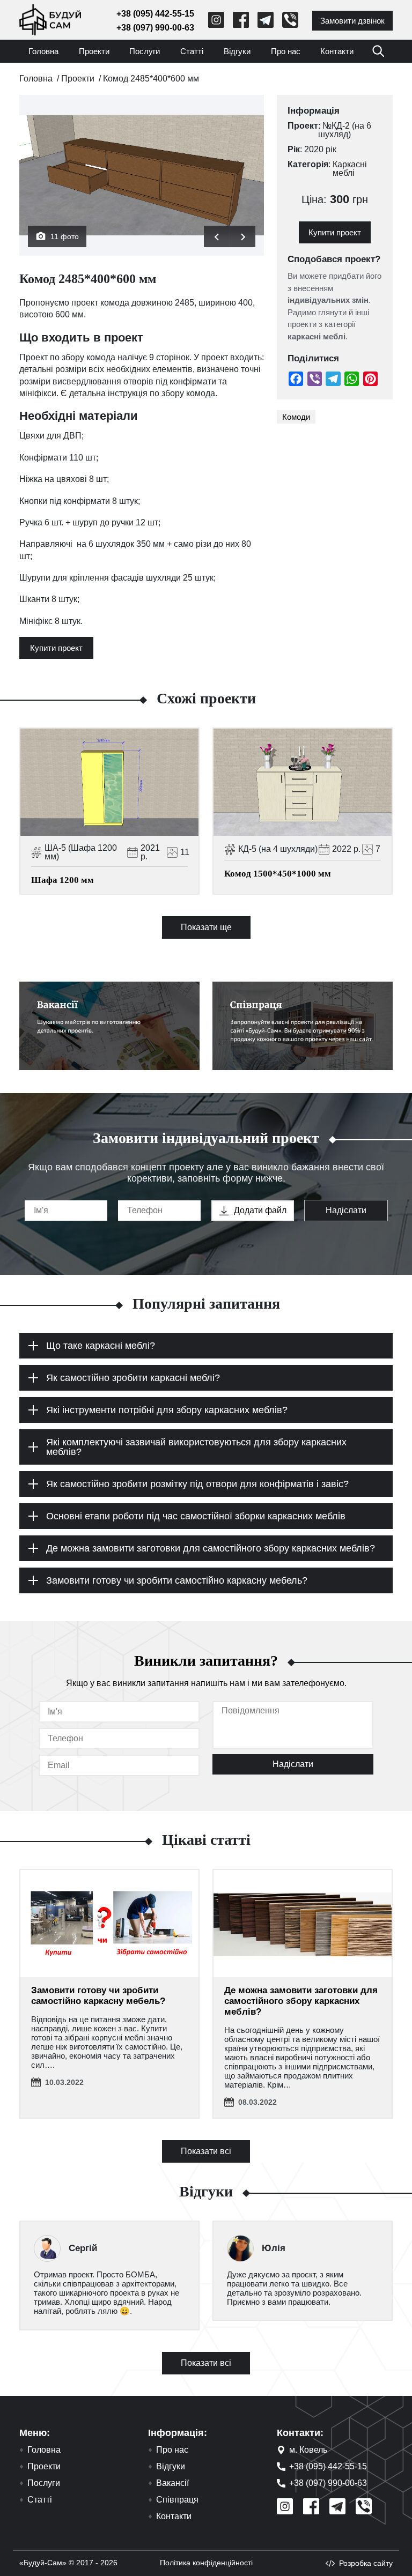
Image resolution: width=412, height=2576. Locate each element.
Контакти (337, 51)
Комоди (296, 417)
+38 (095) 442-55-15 (155, 14)
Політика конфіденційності (206, 2563)
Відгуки (237, 51)
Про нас (286, 51)
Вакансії (172, 2483)
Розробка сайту (366, 2563)
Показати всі (206, 2151)
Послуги (145, 51)
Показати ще (206, 927)
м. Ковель (308, 2450)
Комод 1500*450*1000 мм (278, 874)
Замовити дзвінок (352, 21)
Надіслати (346, 1210)
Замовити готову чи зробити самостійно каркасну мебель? (98, 1996)
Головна (43, 51)
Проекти (94, 51)
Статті (192, 51)
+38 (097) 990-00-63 (155, 28)
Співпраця (177, 2500)
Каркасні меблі (350, 169)
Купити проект (56, 648)
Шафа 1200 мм (62, 880)
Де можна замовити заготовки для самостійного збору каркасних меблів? (301, 2001)
